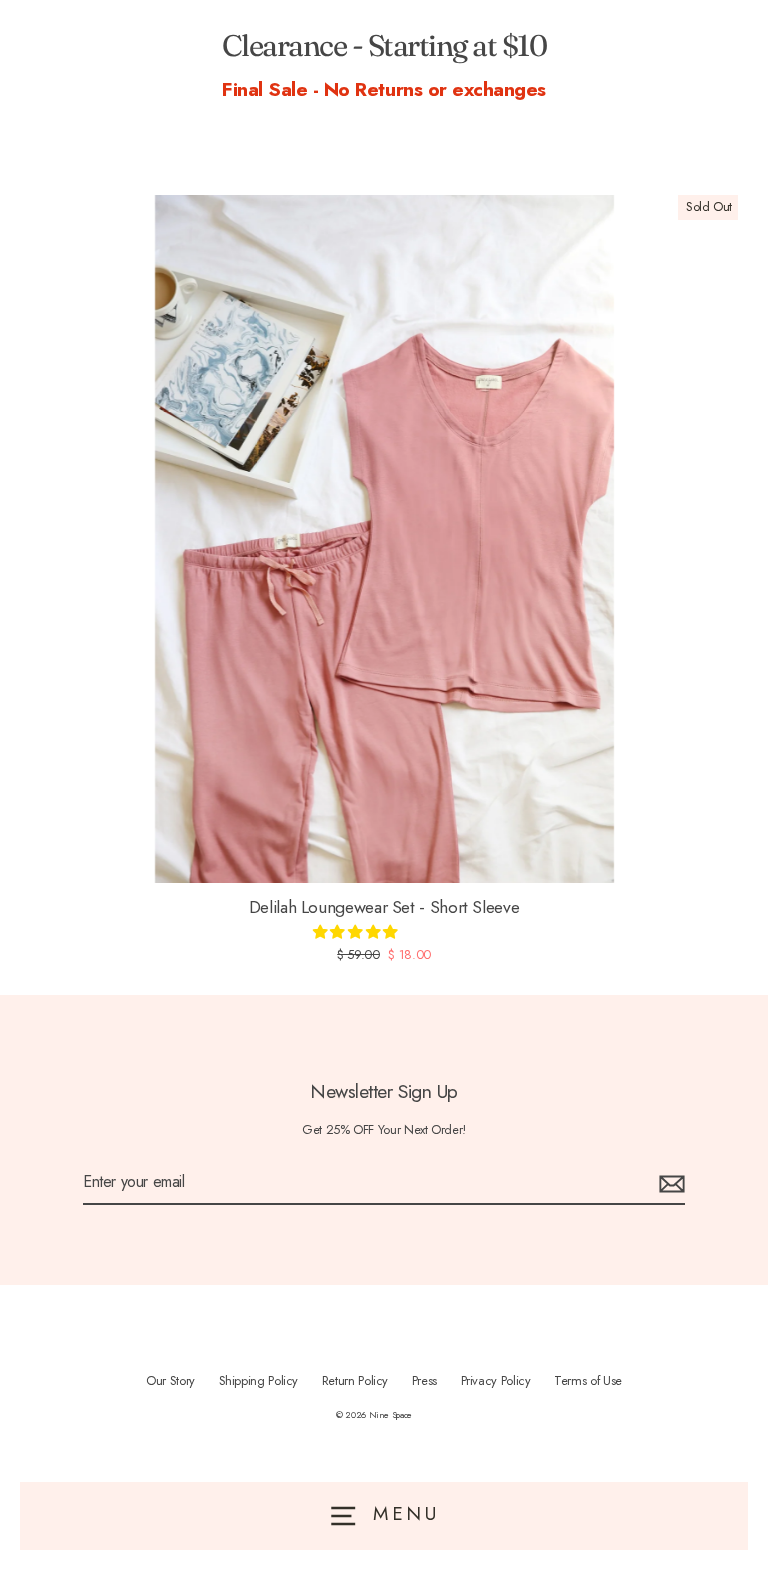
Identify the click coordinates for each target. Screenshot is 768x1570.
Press (424, 1380)
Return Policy (355, 1380)
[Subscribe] (669, 1182)
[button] (357, 932)
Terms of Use (588, 1380)
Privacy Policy (496, 1380)
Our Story (170, 1380)
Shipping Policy (259, 1380)
